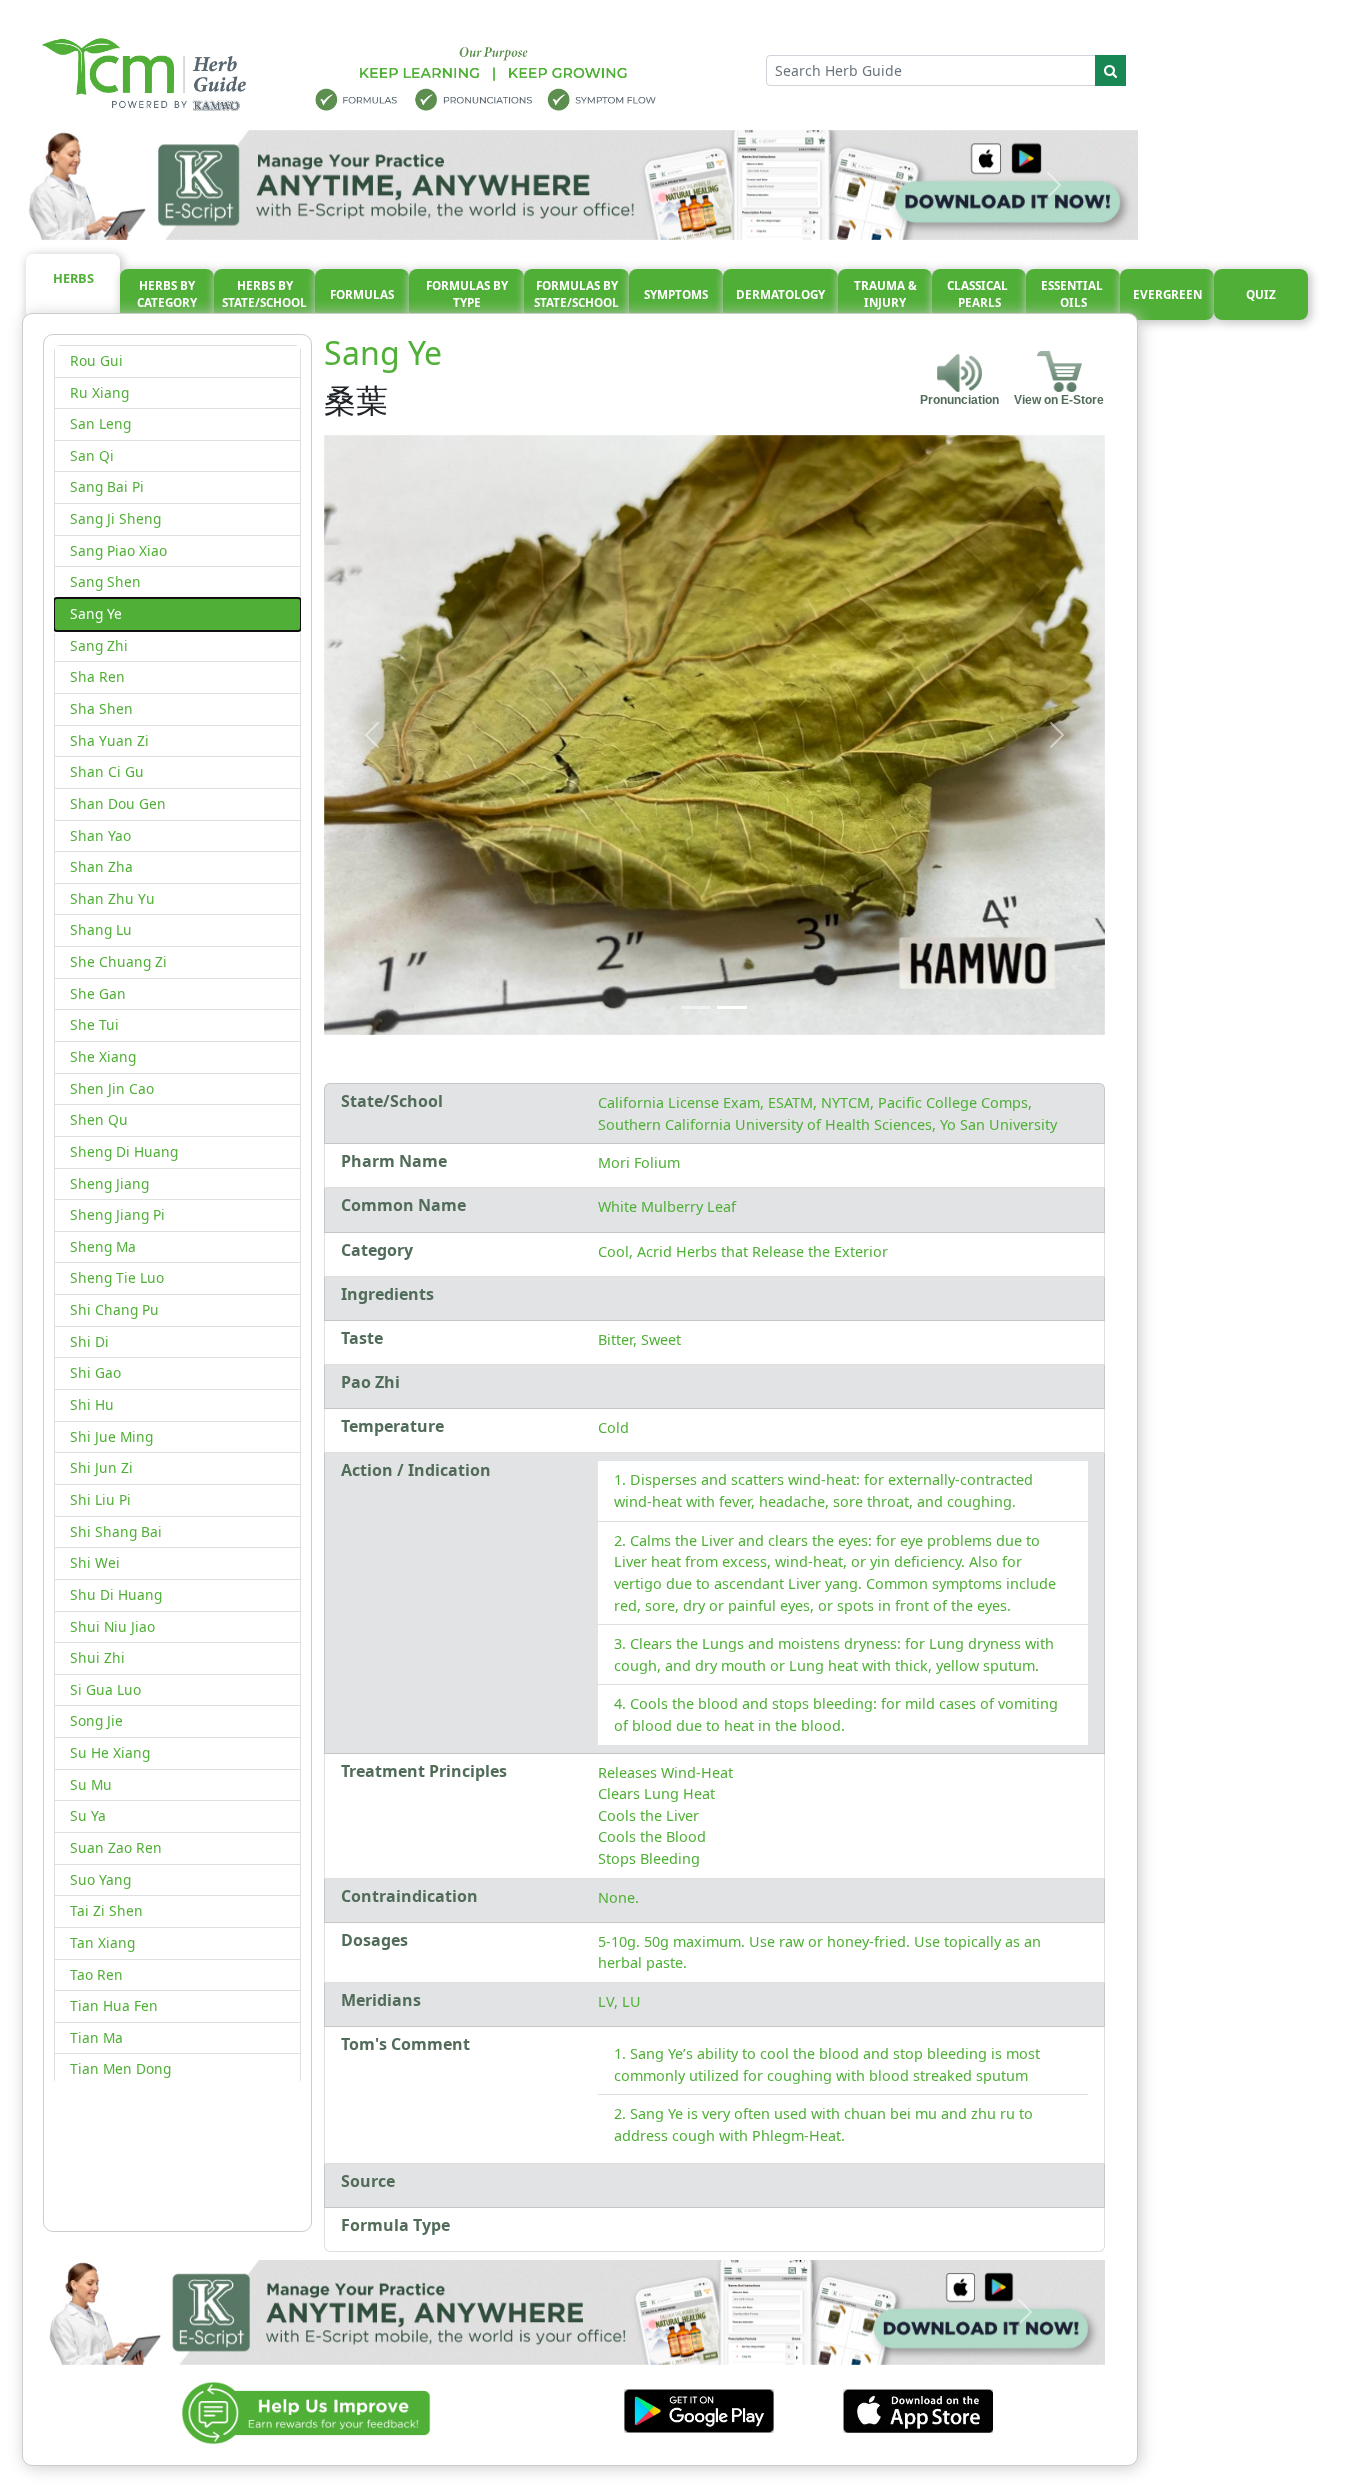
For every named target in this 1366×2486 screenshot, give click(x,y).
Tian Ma (96, 2037)
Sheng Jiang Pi (117, 1214)
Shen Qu (99, 1119)
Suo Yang (100, 1879)
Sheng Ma (103, 1246)
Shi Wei (95, 1562)
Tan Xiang (102, 1942)
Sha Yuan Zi (109, 740)
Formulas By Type (467, 294)
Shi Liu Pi (100, 1499)
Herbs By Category (167, 294)
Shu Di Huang (116, 1594)
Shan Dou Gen (118, 803)
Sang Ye (96, 613)
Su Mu (91, 1784)
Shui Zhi (97, 1657)
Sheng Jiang (109, 1183)
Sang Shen (105, 581)
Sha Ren (97, 676)
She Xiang (103, 1056)
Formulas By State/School (576, 294)
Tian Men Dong (120, 2068)
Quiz (1261, 294)
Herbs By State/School (264, 294)
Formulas (362, 294)
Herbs (73, 278)
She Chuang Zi (118, 961)
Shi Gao (95, 1372)
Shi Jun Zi (101, 1467)
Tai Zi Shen (106, 1910)
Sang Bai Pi (107, 486)
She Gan (98, 993)
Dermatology (780, 294)
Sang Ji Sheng (115, 518)
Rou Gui (96, 360)
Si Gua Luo (105, 1689)
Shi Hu (92, 1404)
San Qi (92, 455)
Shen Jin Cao (112, 1088)
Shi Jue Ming (111, 1436)
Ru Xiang (99, 392)
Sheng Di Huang (124, 1151)
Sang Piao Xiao (118, 550)
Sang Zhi (99, 645)
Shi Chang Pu (114, 1309)
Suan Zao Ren (116, 1847)
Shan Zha (101, 866)
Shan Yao (100, 835)
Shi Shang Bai (116, 1531)
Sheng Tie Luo (117, 1277)
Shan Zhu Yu (112, 898)
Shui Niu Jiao (112, 1626)
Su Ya (88, 1815)
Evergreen (1167, 294)
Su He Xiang (110, 1752)
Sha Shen (101, 708)
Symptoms (676, 294)
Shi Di (89, 1341)
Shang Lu (101, 929)
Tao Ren (96, 1974)
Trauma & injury (885, 294)
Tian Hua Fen (114, 2005)
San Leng (100, 423)
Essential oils (1073, 294)
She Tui (94, 1024)
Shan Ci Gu (107, 771)
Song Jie (96, 1720)
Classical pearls (979, 294)
